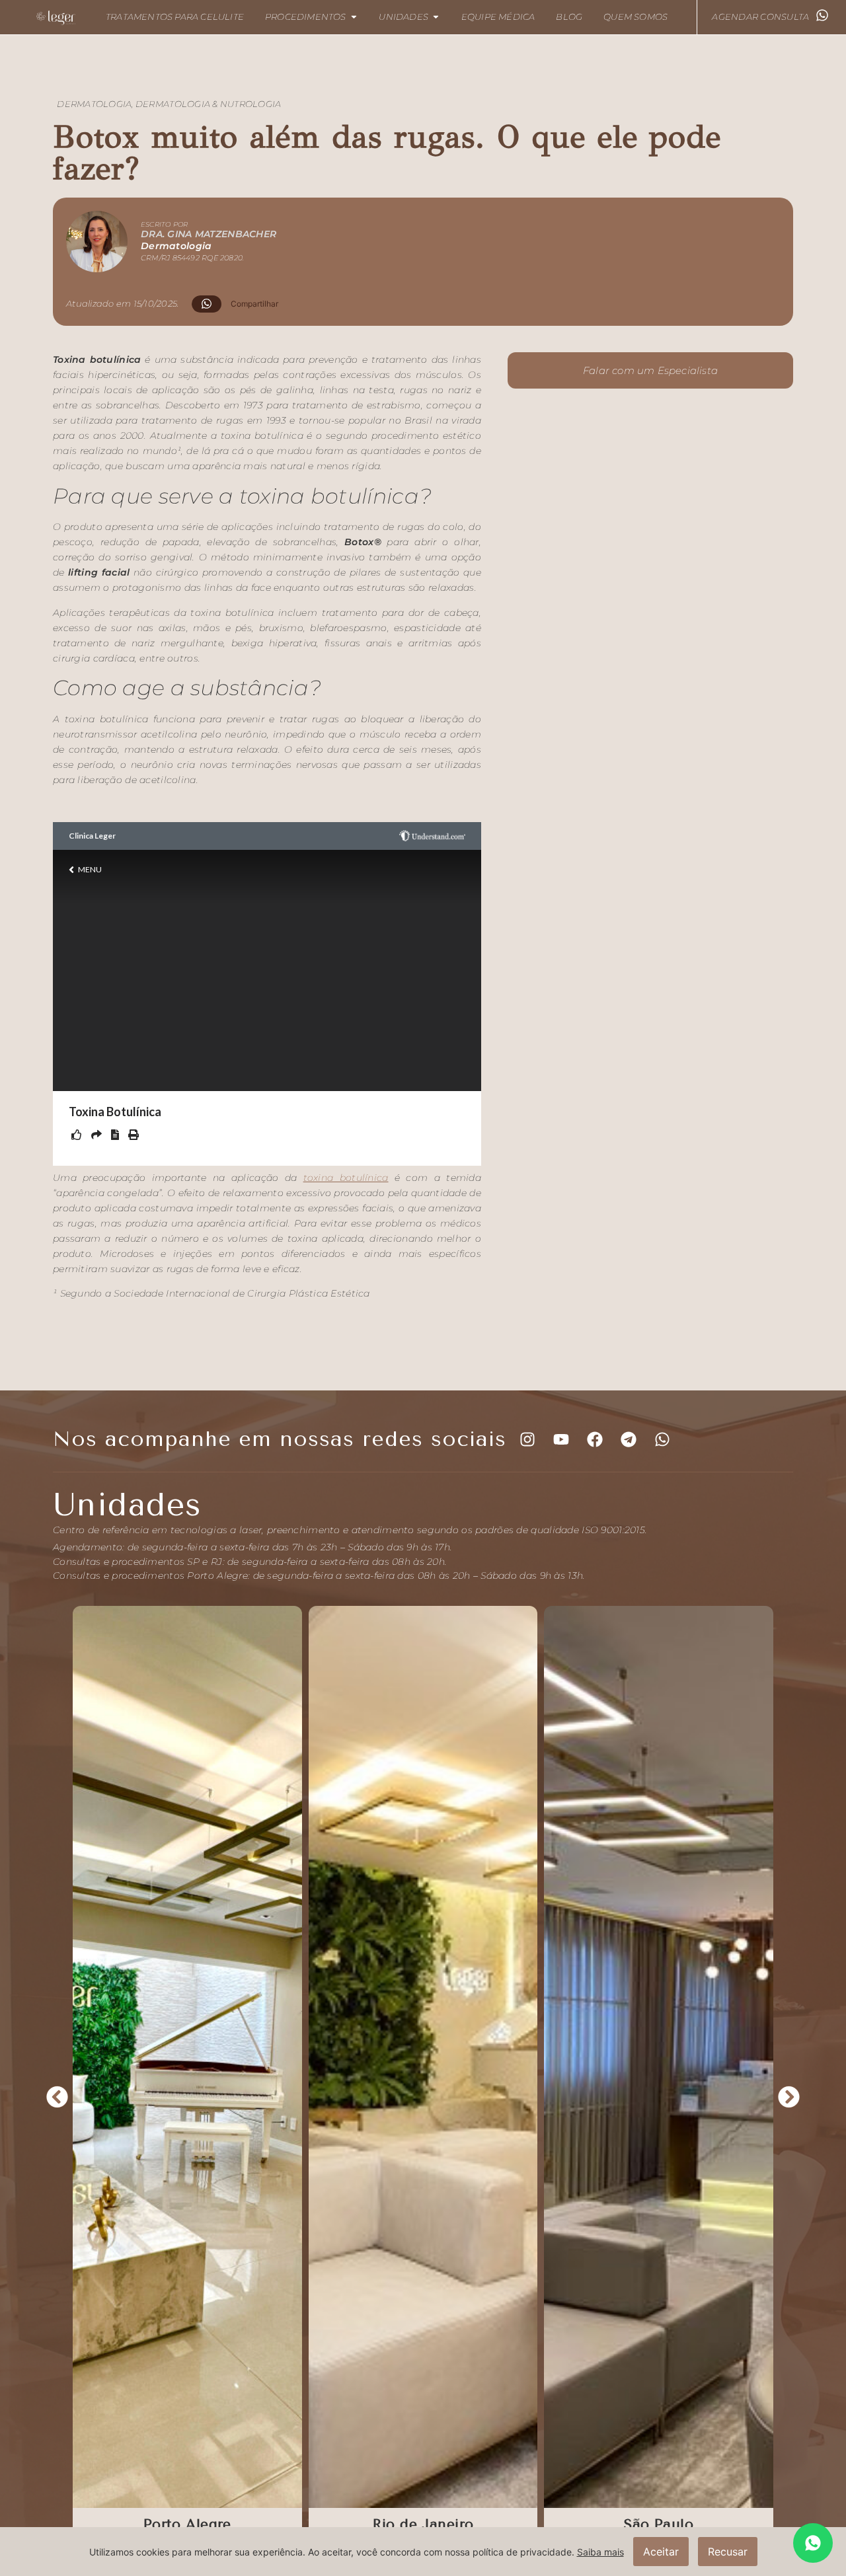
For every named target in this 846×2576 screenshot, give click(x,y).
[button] (240, 304)
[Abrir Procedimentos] (354, 17)
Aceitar (661, 2552)
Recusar (728, 2552)
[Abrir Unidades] (436, 17)
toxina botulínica (346, 1178)
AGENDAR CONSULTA (760, 17)
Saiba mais (600, 2552)
